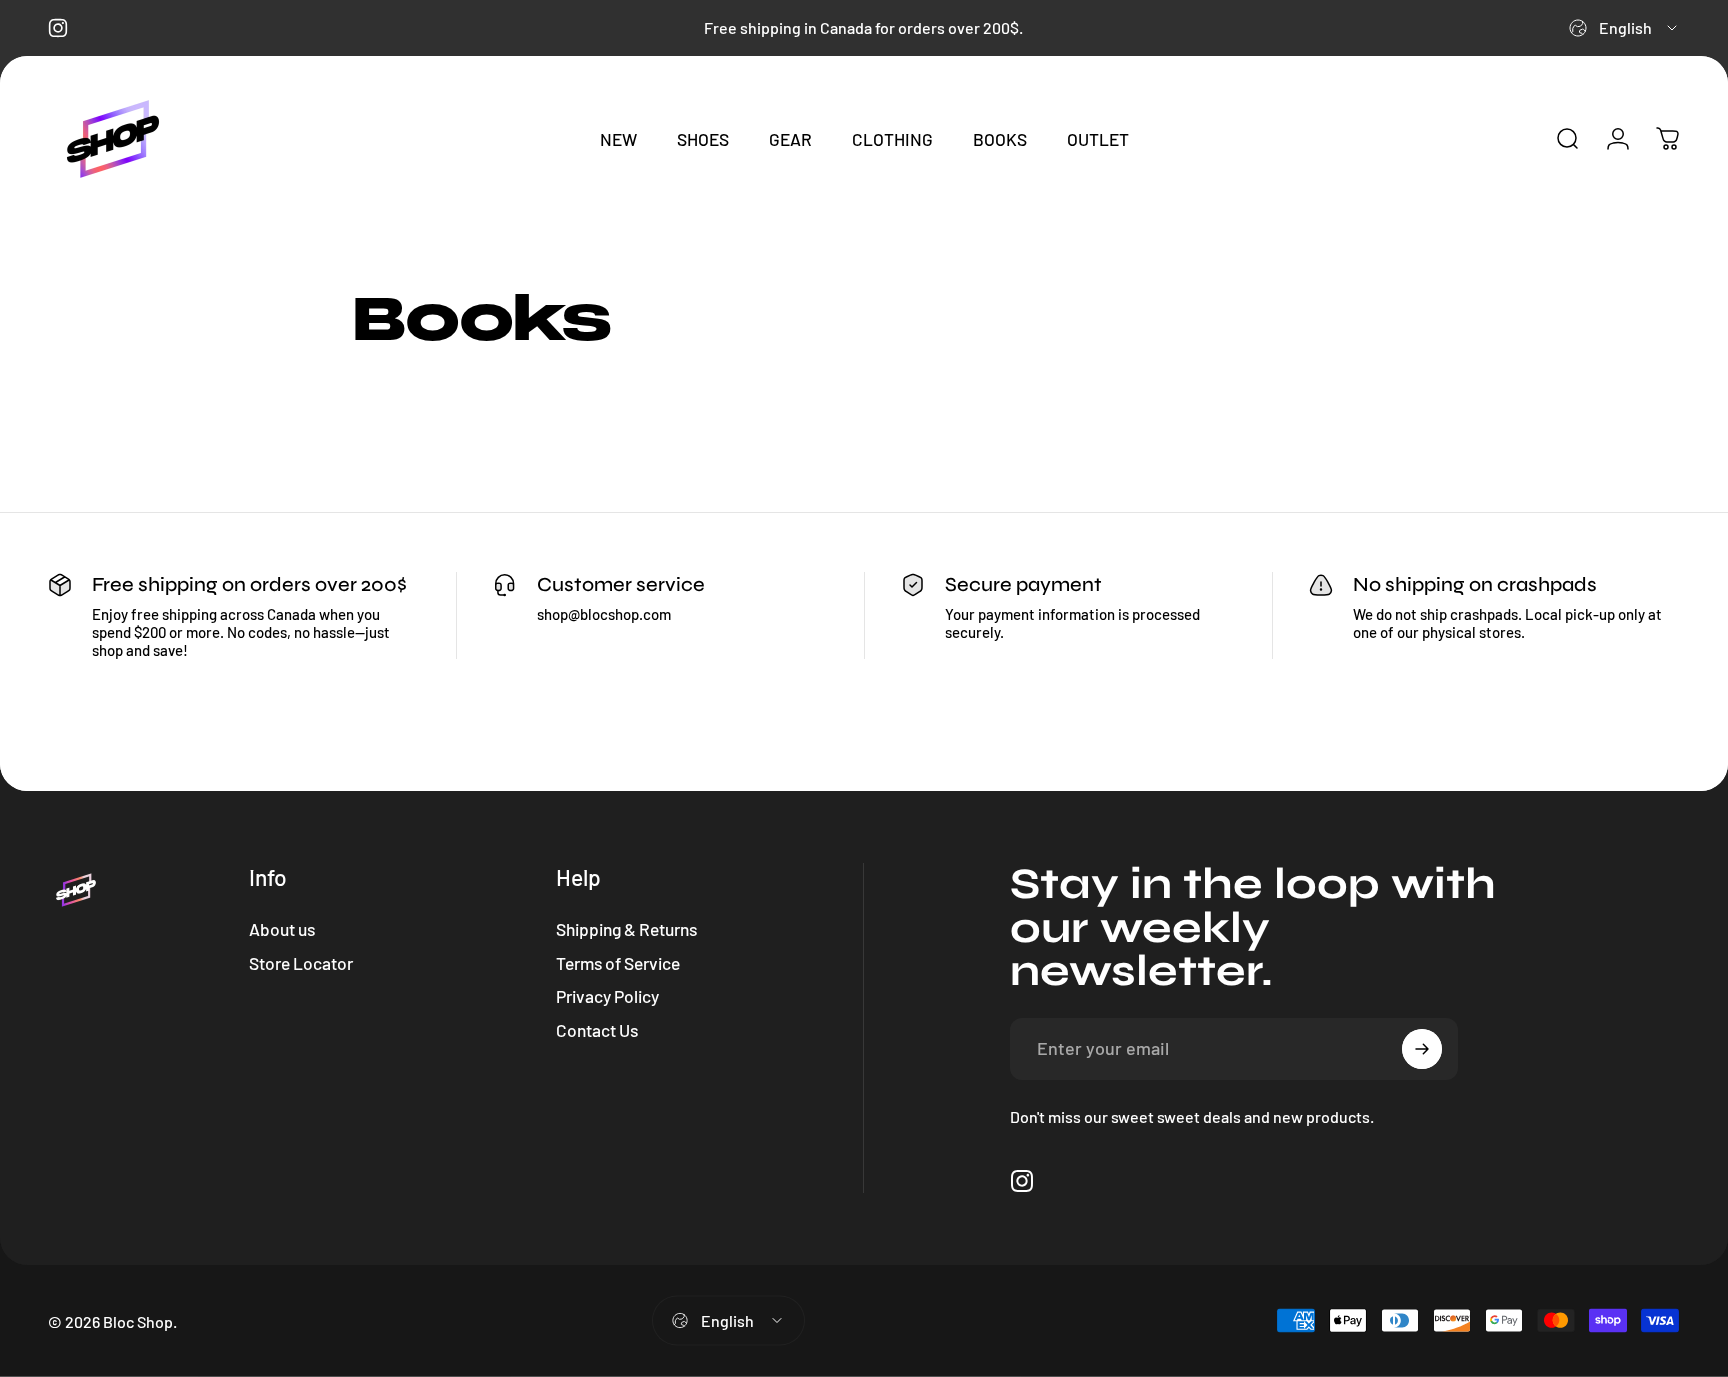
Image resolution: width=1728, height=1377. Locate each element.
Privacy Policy (607, 996)
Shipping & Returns (626, 929)
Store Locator (301, 963)
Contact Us (597, 1030)
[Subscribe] (1422, 1049)
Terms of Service (618, 963)
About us (282, 929)
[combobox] (1624, 28)
